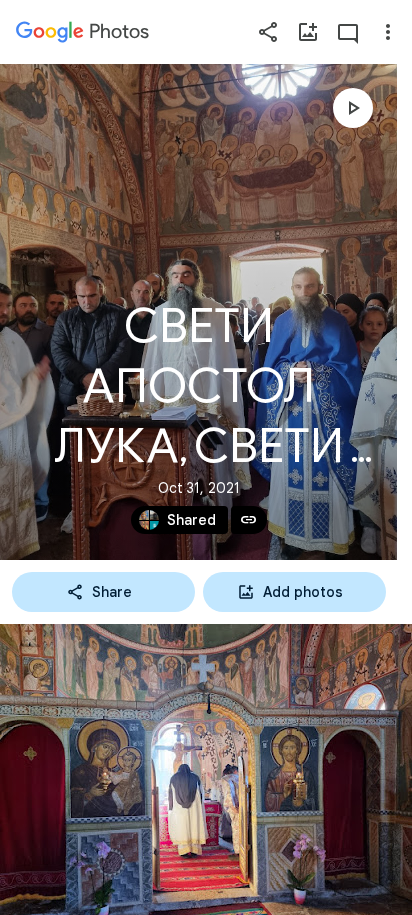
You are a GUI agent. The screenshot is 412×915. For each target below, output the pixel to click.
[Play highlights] (353, 108)
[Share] (268, 32)
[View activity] (348, 32)
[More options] (388, 32)
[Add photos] (308, 32)
